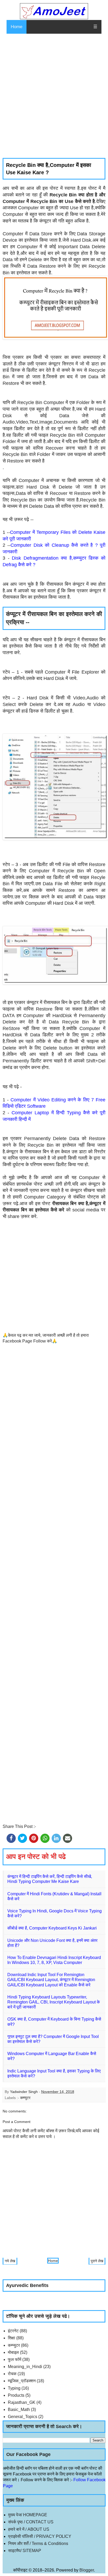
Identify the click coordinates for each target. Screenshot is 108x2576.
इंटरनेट (13, 2331)
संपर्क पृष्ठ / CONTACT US (31, 2522)
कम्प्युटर (25, 2098)
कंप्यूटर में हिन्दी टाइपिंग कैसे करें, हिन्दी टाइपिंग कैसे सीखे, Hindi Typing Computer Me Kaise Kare (50, 1879)
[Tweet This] (22, 1838)
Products (16, 2395)
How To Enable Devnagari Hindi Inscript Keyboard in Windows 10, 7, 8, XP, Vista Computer (54, 1960)
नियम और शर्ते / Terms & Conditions (38, 2543)
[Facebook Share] (11, 1838)
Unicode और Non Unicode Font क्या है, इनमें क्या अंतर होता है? (52, 1943)
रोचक (12, 2374)
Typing (14, 2388)
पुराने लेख (97, 2261)
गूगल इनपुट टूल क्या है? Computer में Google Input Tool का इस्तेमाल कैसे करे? (53, 2039)
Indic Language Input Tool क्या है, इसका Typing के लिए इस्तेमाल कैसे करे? (54, 2073)
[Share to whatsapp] (45, 1838)
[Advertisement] (54, 96)
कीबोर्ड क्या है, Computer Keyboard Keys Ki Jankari (52, 1928)
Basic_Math (19, 2410)
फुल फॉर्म (15, 2359)
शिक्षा (12, 2338)
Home (17, 27)
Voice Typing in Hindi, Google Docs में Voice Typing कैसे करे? (55, 1913)
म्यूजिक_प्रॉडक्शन (22, 2381)
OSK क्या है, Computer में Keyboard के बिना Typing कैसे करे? (54, 2022)
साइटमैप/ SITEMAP (25, 2551)
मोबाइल (13, 2352)
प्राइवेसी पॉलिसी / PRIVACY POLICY (40, 2536)
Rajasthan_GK (22, 2402)
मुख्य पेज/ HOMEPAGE (28, 2515)
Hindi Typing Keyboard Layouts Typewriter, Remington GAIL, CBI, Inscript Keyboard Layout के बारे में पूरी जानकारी (54, 2002)
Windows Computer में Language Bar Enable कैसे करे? (52, 2056)
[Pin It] (34, 1838)
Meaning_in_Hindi (25, 2367)
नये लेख (10, 2261)
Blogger (87, 2570)
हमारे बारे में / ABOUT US (29, 2529)
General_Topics (23, 2417)
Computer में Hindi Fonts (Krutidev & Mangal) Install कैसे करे (54, 1896)
